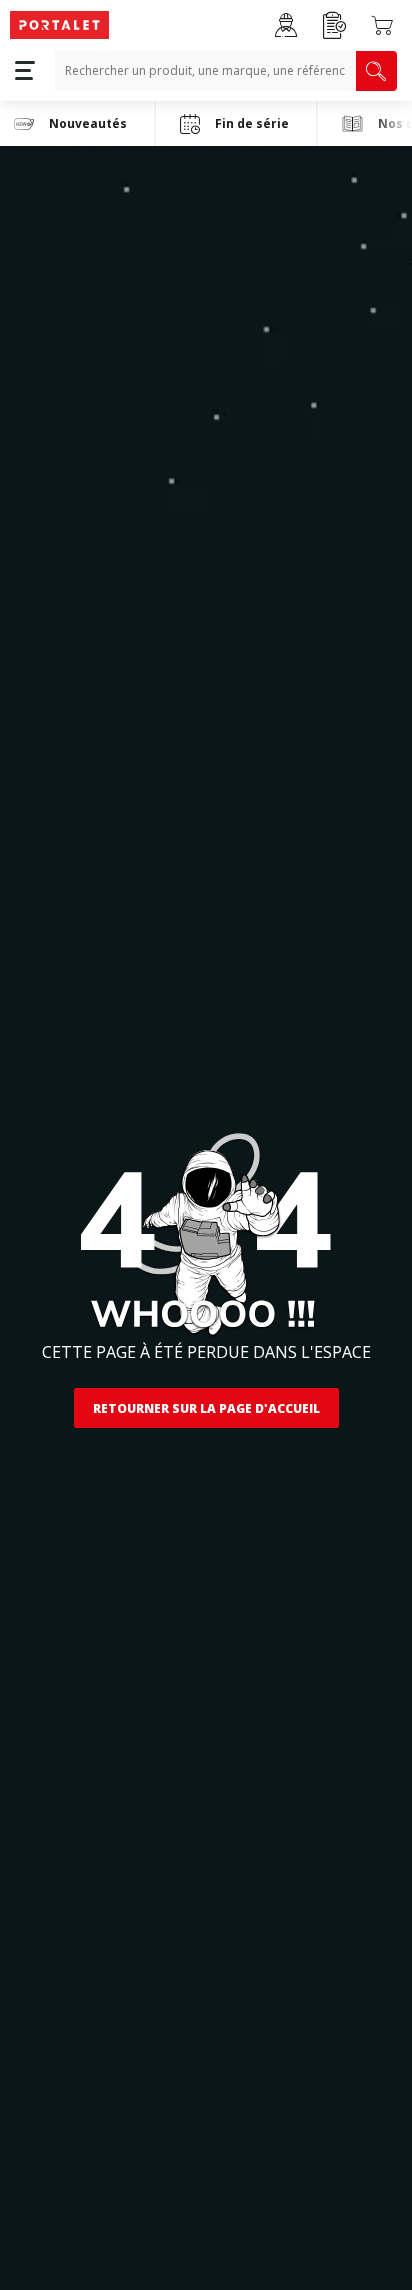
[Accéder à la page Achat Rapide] (335, 25)
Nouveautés (88, 123)
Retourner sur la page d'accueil (206, 1408)
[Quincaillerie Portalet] (59, 25)
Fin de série (252, 123)
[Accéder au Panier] (382, 25)
